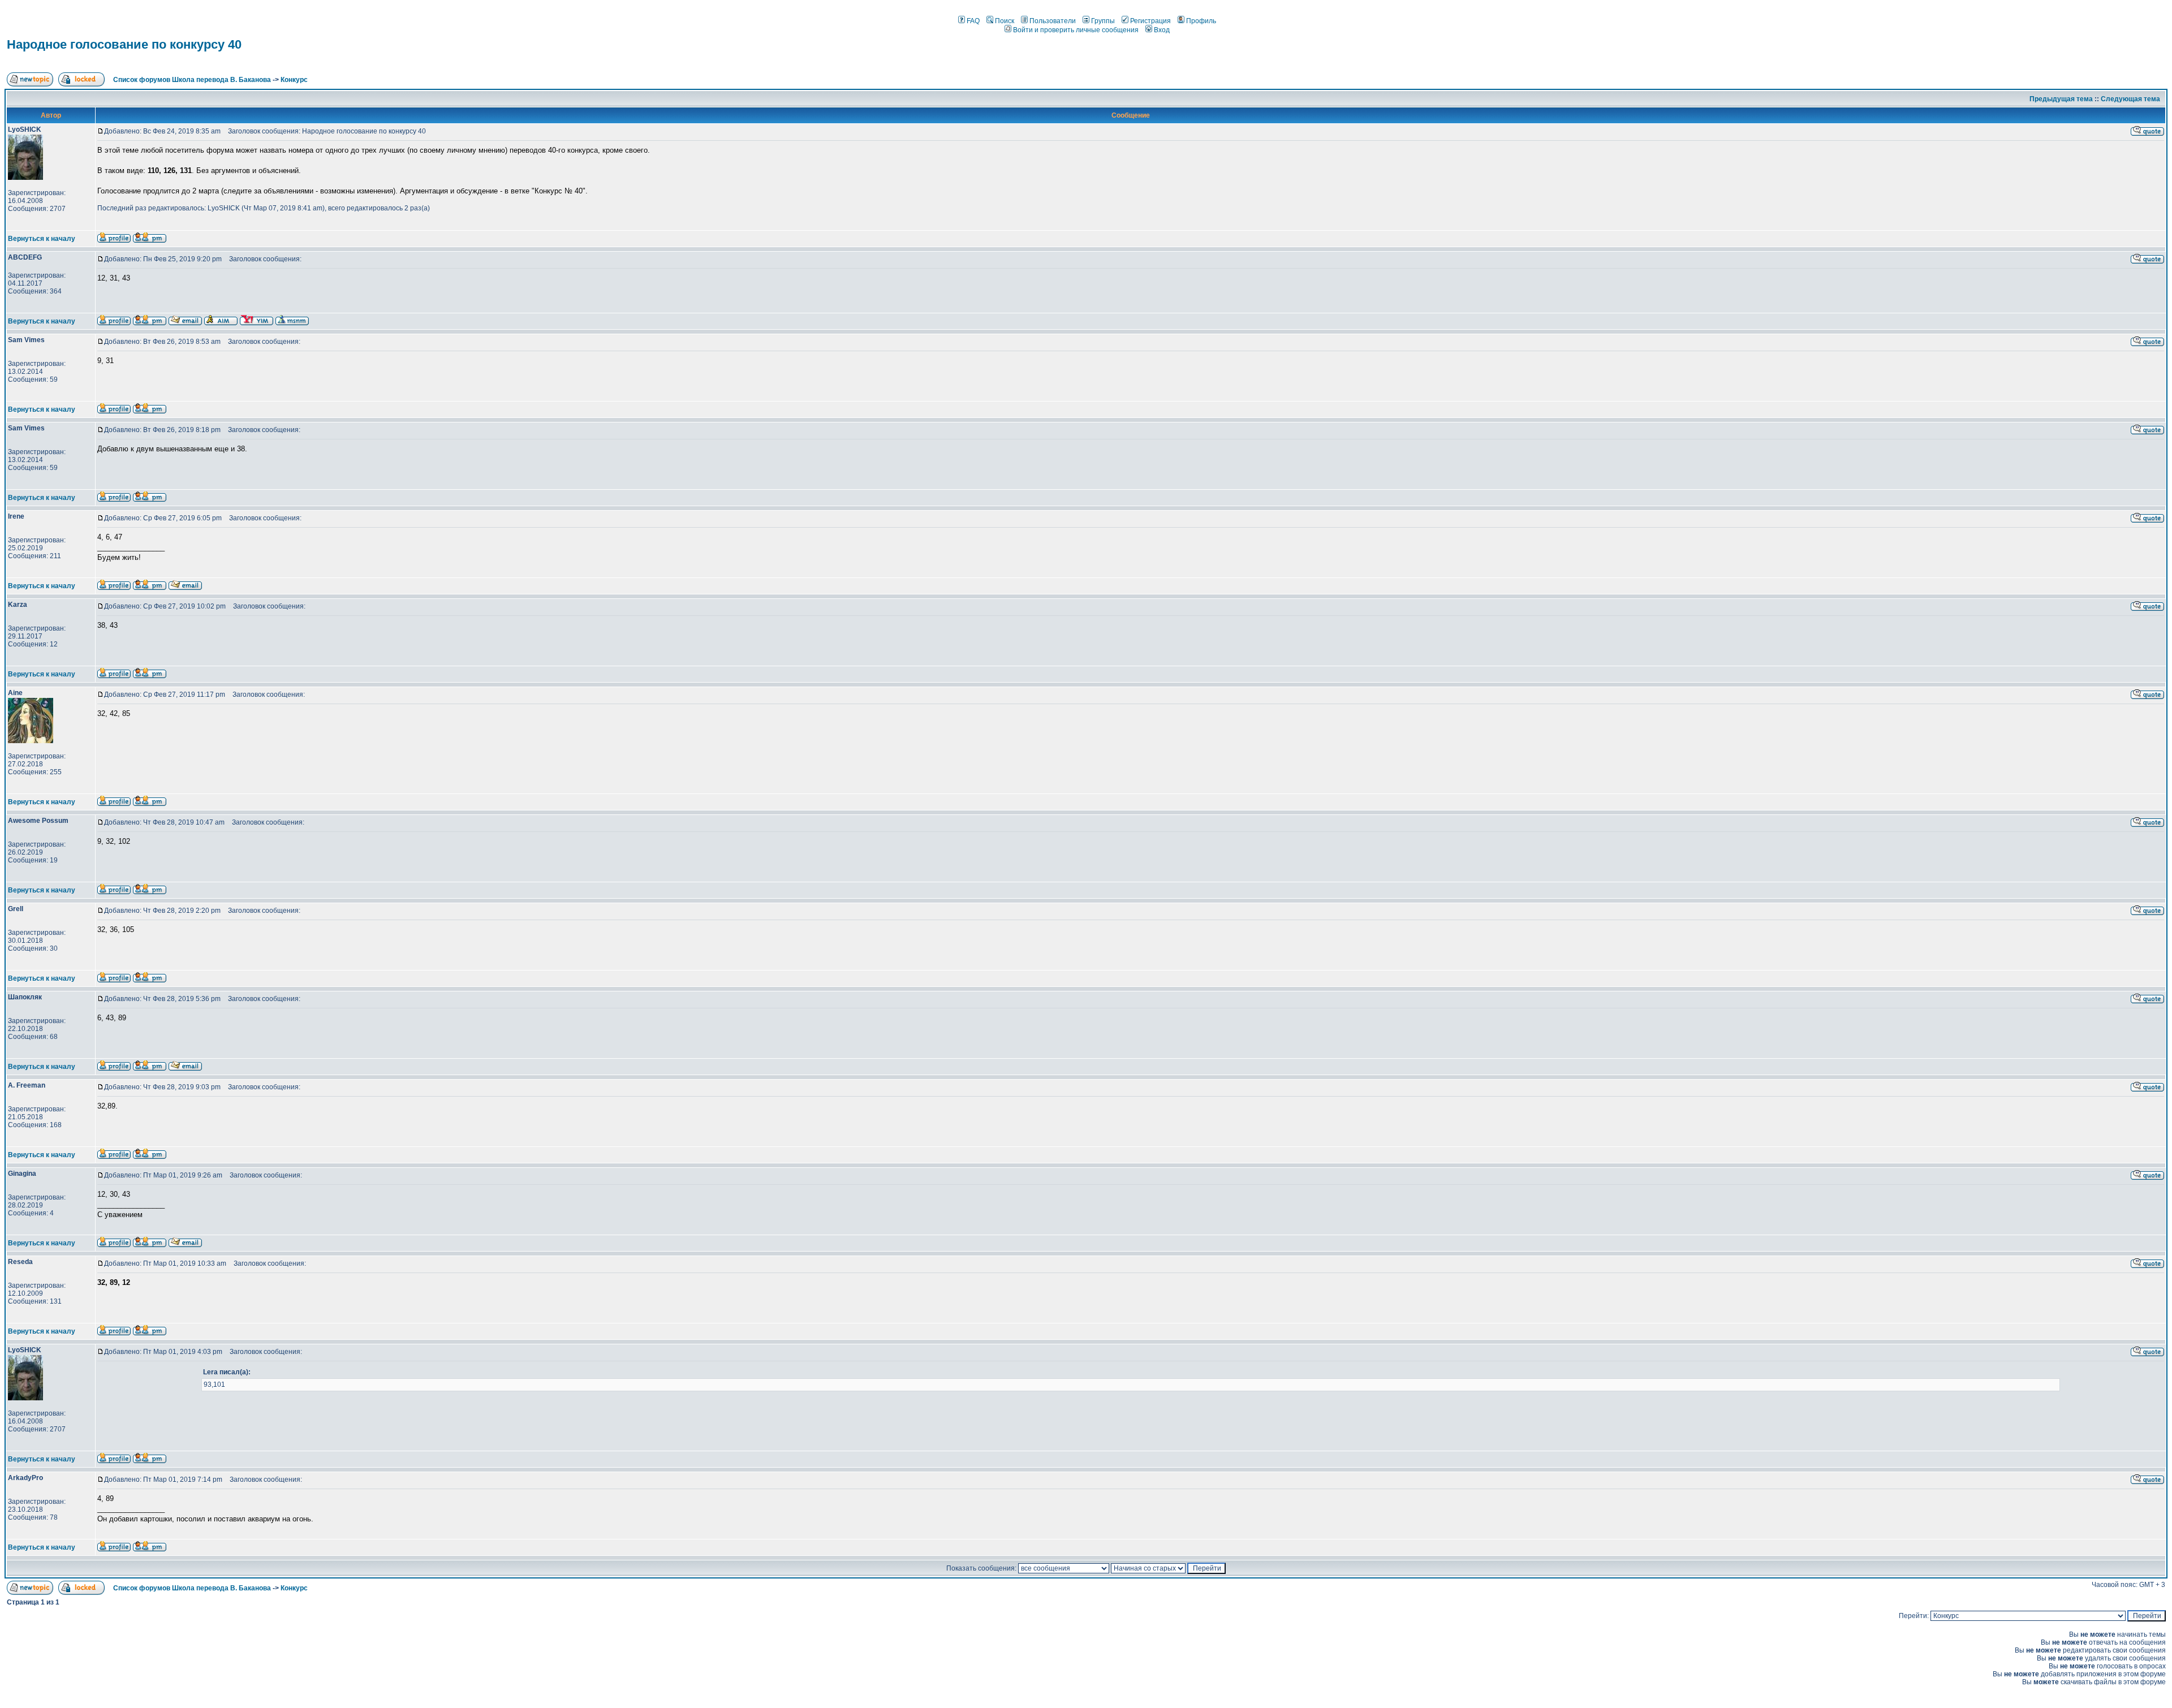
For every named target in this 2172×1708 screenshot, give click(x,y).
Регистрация (1150, 21)
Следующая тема (2130, 99)
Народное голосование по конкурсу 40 (124, 44)
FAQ (973, 21)
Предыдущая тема (2061, 99)
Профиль (1201, 21)
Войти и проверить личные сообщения (1076, 30)
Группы (1103, 21)
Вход (1162, 30)
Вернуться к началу (42, 239)
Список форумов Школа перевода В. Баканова (192, 80)
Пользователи (1053, 21)
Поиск (1005, 21)
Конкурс (294, 80)
